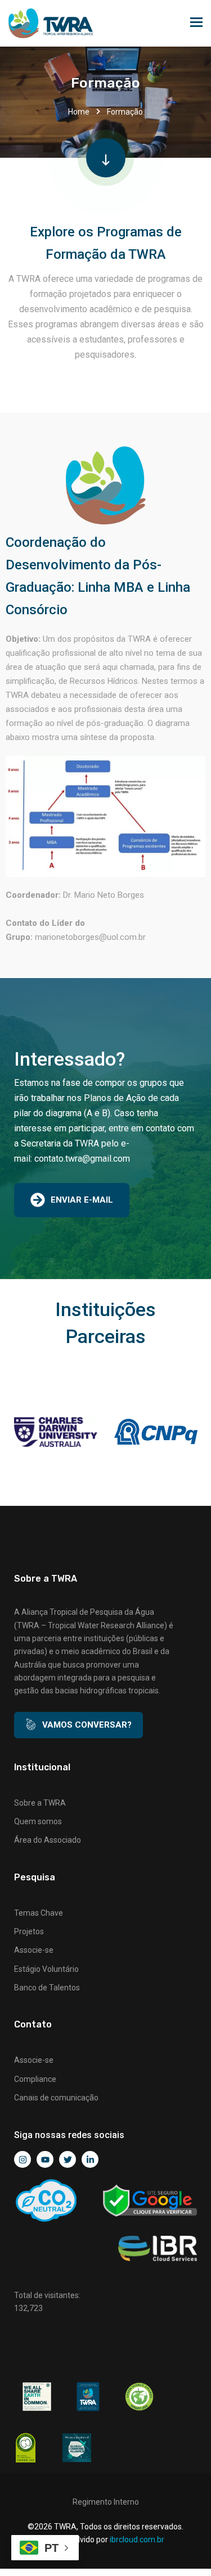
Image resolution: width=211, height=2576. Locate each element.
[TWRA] (51, 23)
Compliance (35, 2079)
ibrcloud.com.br (137, 2540)
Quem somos (38, 1821)
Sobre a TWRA (40, 1803)
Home (79, 112)
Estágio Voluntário (46, 1969)
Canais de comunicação (56, 2098)
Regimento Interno (106, 2502)
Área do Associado (48, 1840)
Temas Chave (39, 1913)
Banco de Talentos (47, 1988)
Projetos (29, 1931)
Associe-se (34, 1950)
